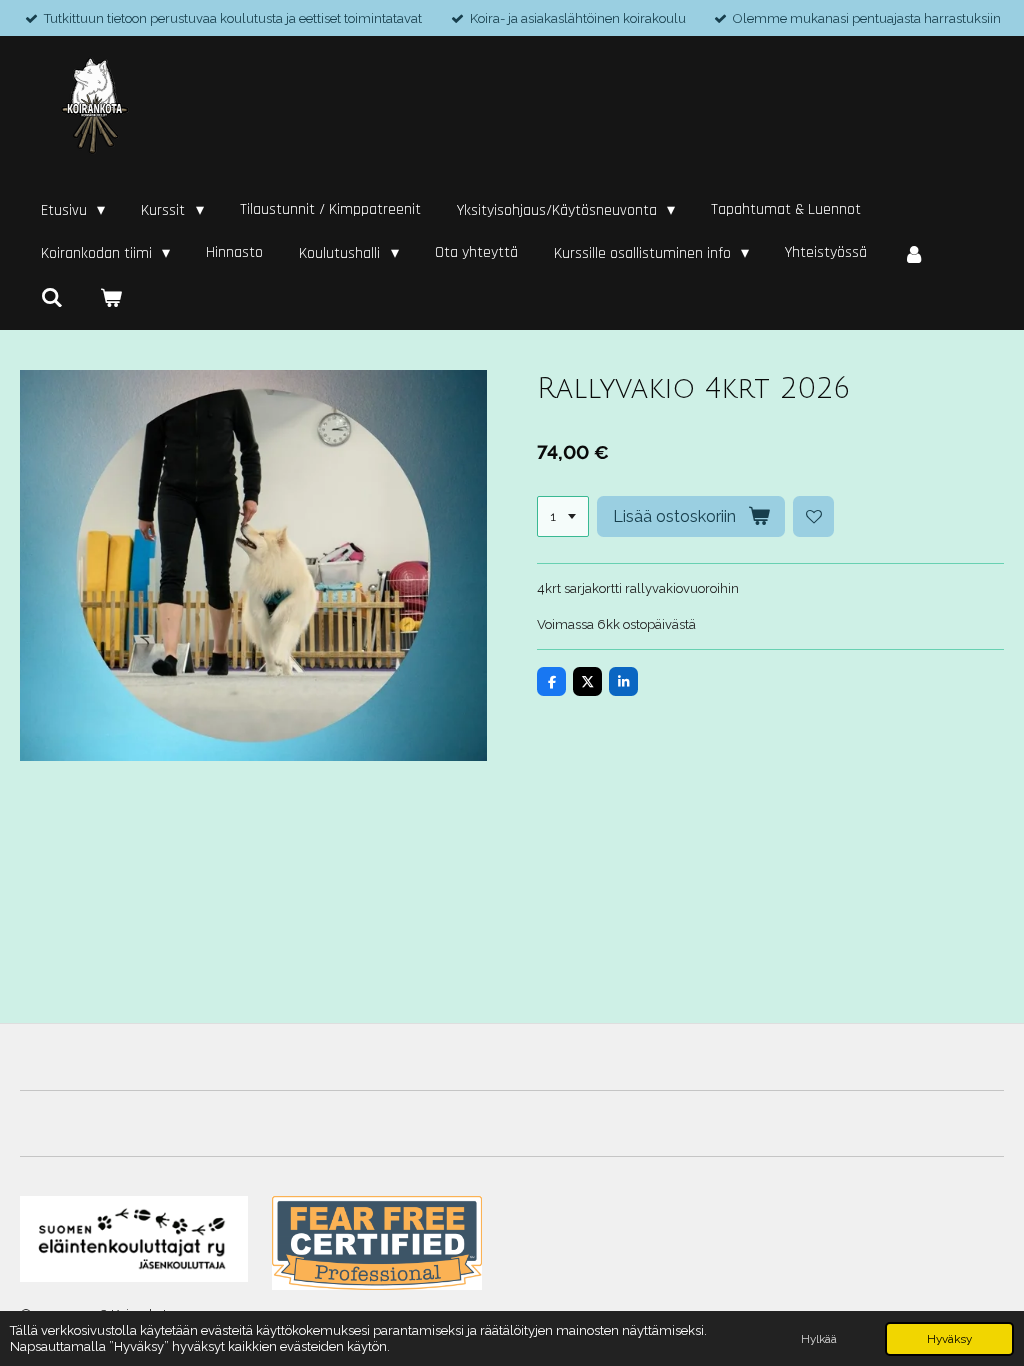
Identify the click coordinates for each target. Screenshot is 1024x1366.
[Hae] (52, 298)
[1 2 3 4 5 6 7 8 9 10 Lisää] (563, 516)
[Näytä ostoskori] (110, 298)
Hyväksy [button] (949, 1339)
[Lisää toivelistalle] (813, 516)
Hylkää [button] (819, 1339)
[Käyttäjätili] (914, 254)
